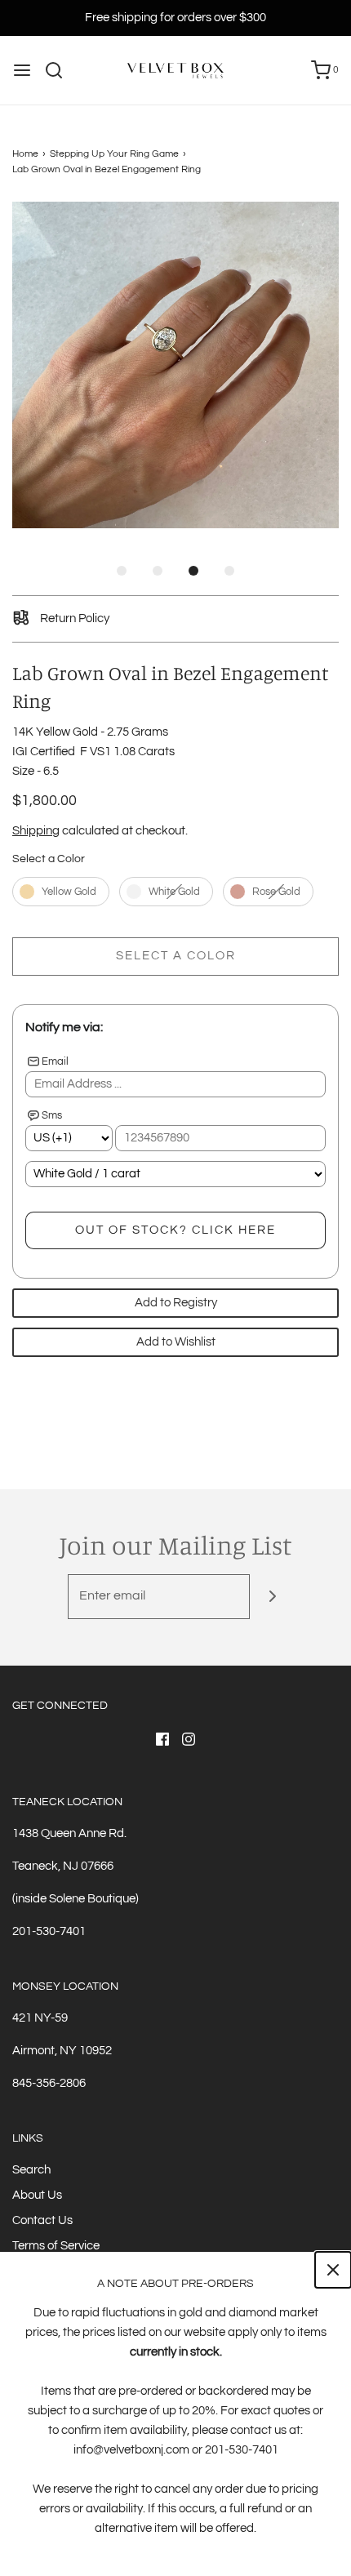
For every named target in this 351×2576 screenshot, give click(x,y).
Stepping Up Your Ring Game (114, 154)
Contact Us (42, 2220)
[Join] (272, 1597)
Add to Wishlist (176, 1342)
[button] (175, 365)
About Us (37, 2195)
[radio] (61, 892)
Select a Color (49, 859)
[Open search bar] (60, 70)
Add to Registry (176, 1303)
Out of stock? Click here (175, 1230)
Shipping (36, 831)
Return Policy (73, 618)
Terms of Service (56, 2246)
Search (31, 2170)
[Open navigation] (22, 70)
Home (25, 154)
